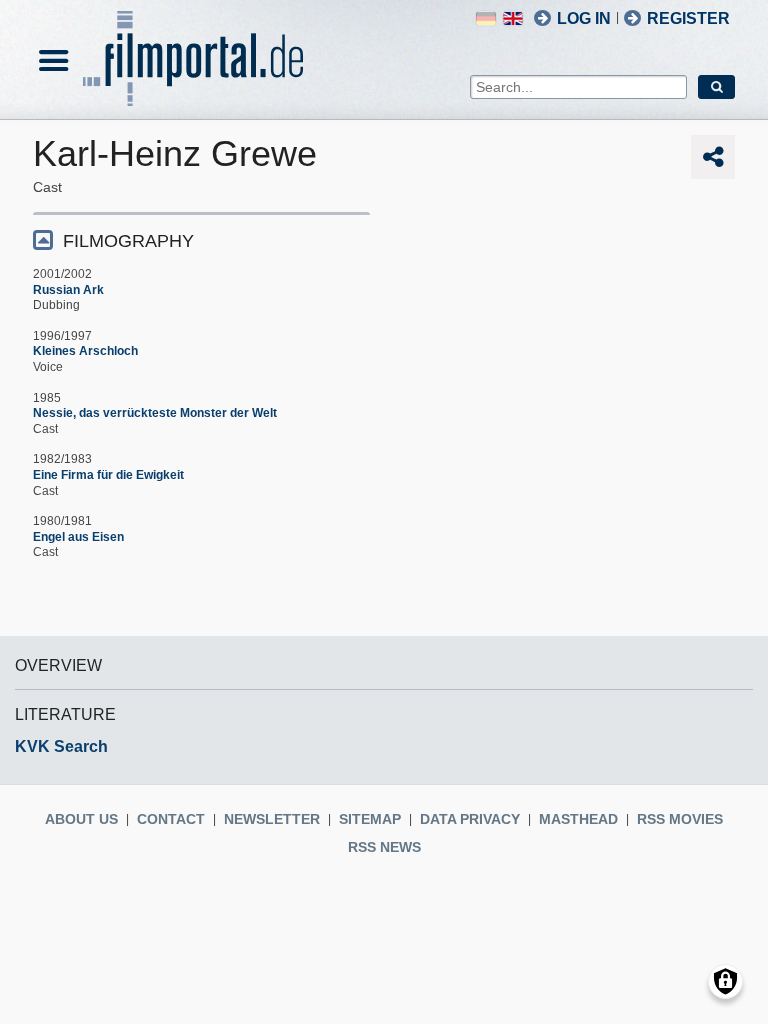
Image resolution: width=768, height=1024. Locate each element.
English (513, 18)
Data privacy (470, 819)
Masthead (578, 819)
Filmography (128, 241)
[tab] (201, 239)
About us (81, 819)
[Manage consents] (725, 981)
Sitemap (370, 819)
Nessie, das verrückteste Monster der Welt (155, 413)
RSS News (384, 847)
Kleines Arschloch (85, 351)
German (486, 18)
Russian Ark (68, 290)
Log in (584, 18)
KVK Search (61, 746)
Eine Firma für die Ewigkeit (108, 475)
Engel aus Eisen (78, 537)
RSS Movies (680, 819)
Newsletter (272, 819)
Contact (171, 819)
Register (688, 18)
